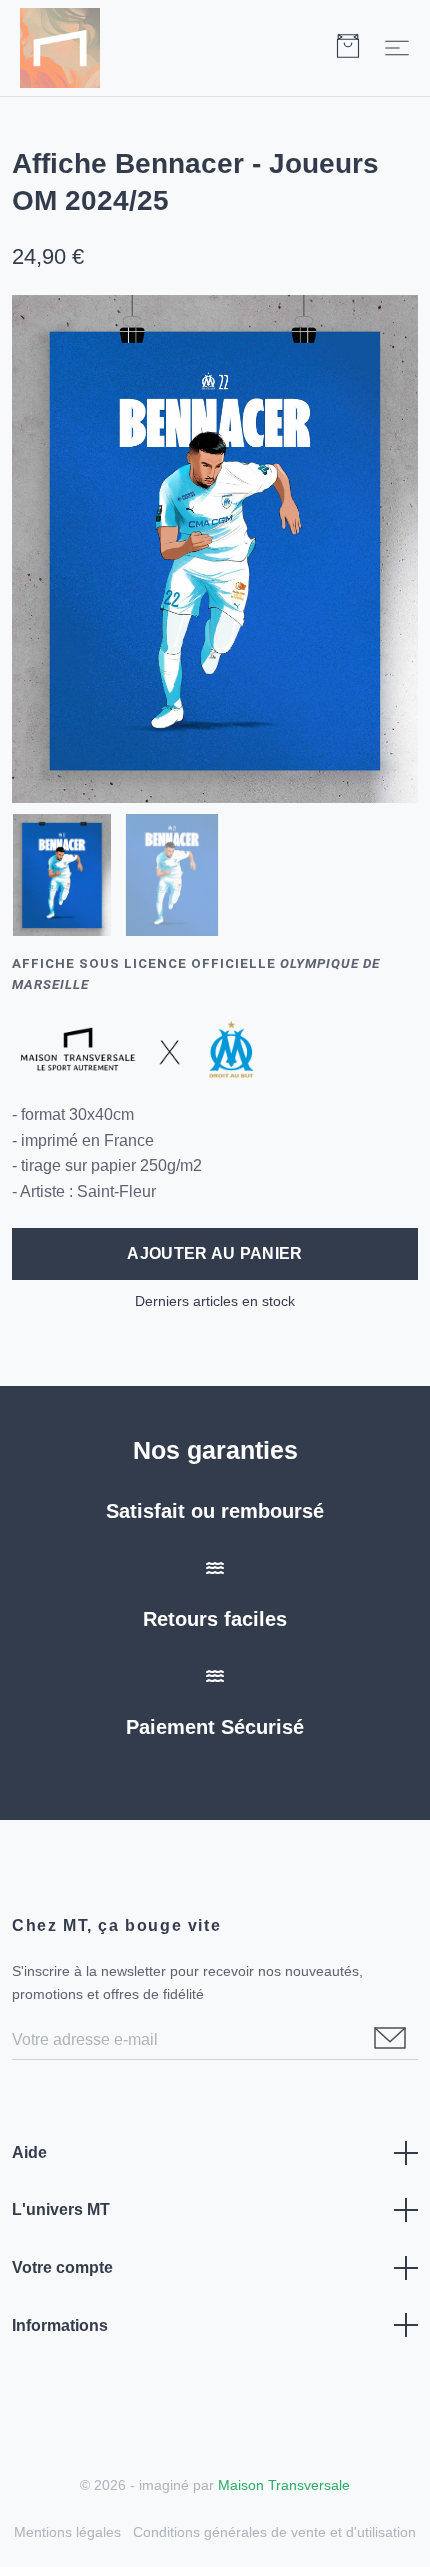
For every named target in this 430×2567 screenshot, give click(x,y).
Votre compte (62, 2267)
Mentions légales (67, 2532)
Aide (29, 2152)
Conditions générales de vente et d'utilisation (274, 2532)
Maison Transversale (284, 2485)
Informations (60, 2325)
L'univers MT (61, 2209)
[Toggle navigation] (397, 48)
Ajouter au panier (214, 1253)
